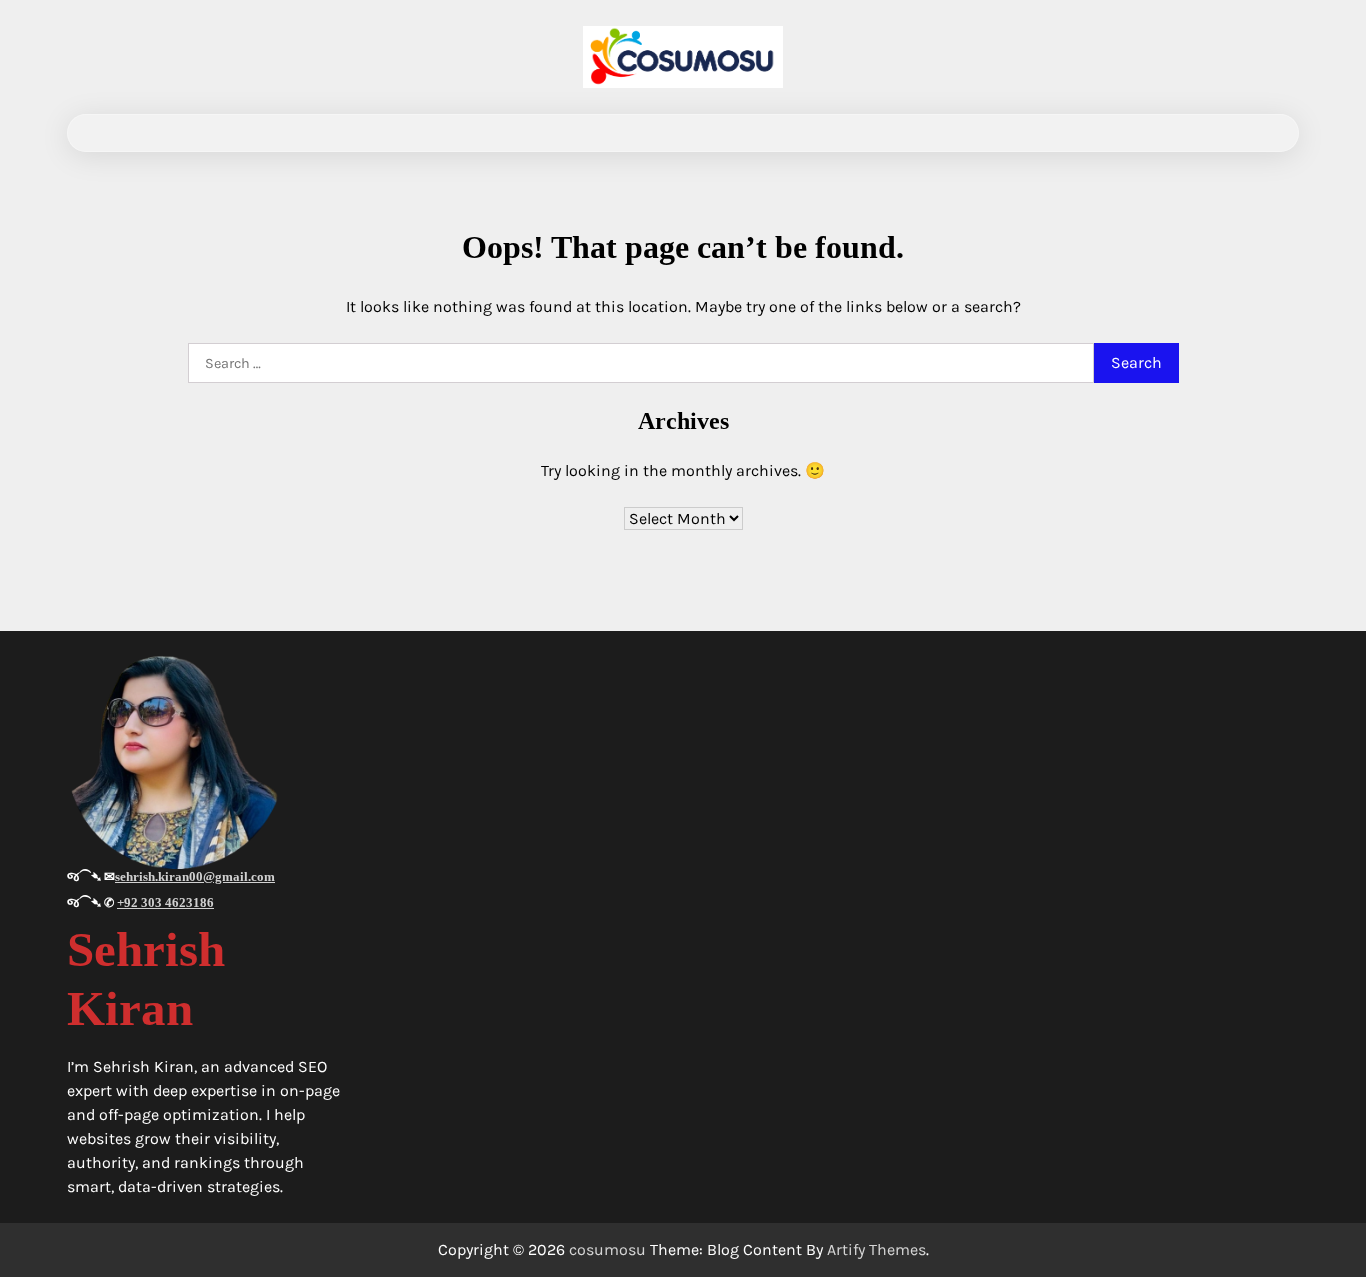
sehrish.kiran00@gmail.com (195, 876)
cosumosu (607, 1249)
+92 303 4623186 (165, 902)
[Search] (1266, 133)
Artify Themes (876, 1249)
